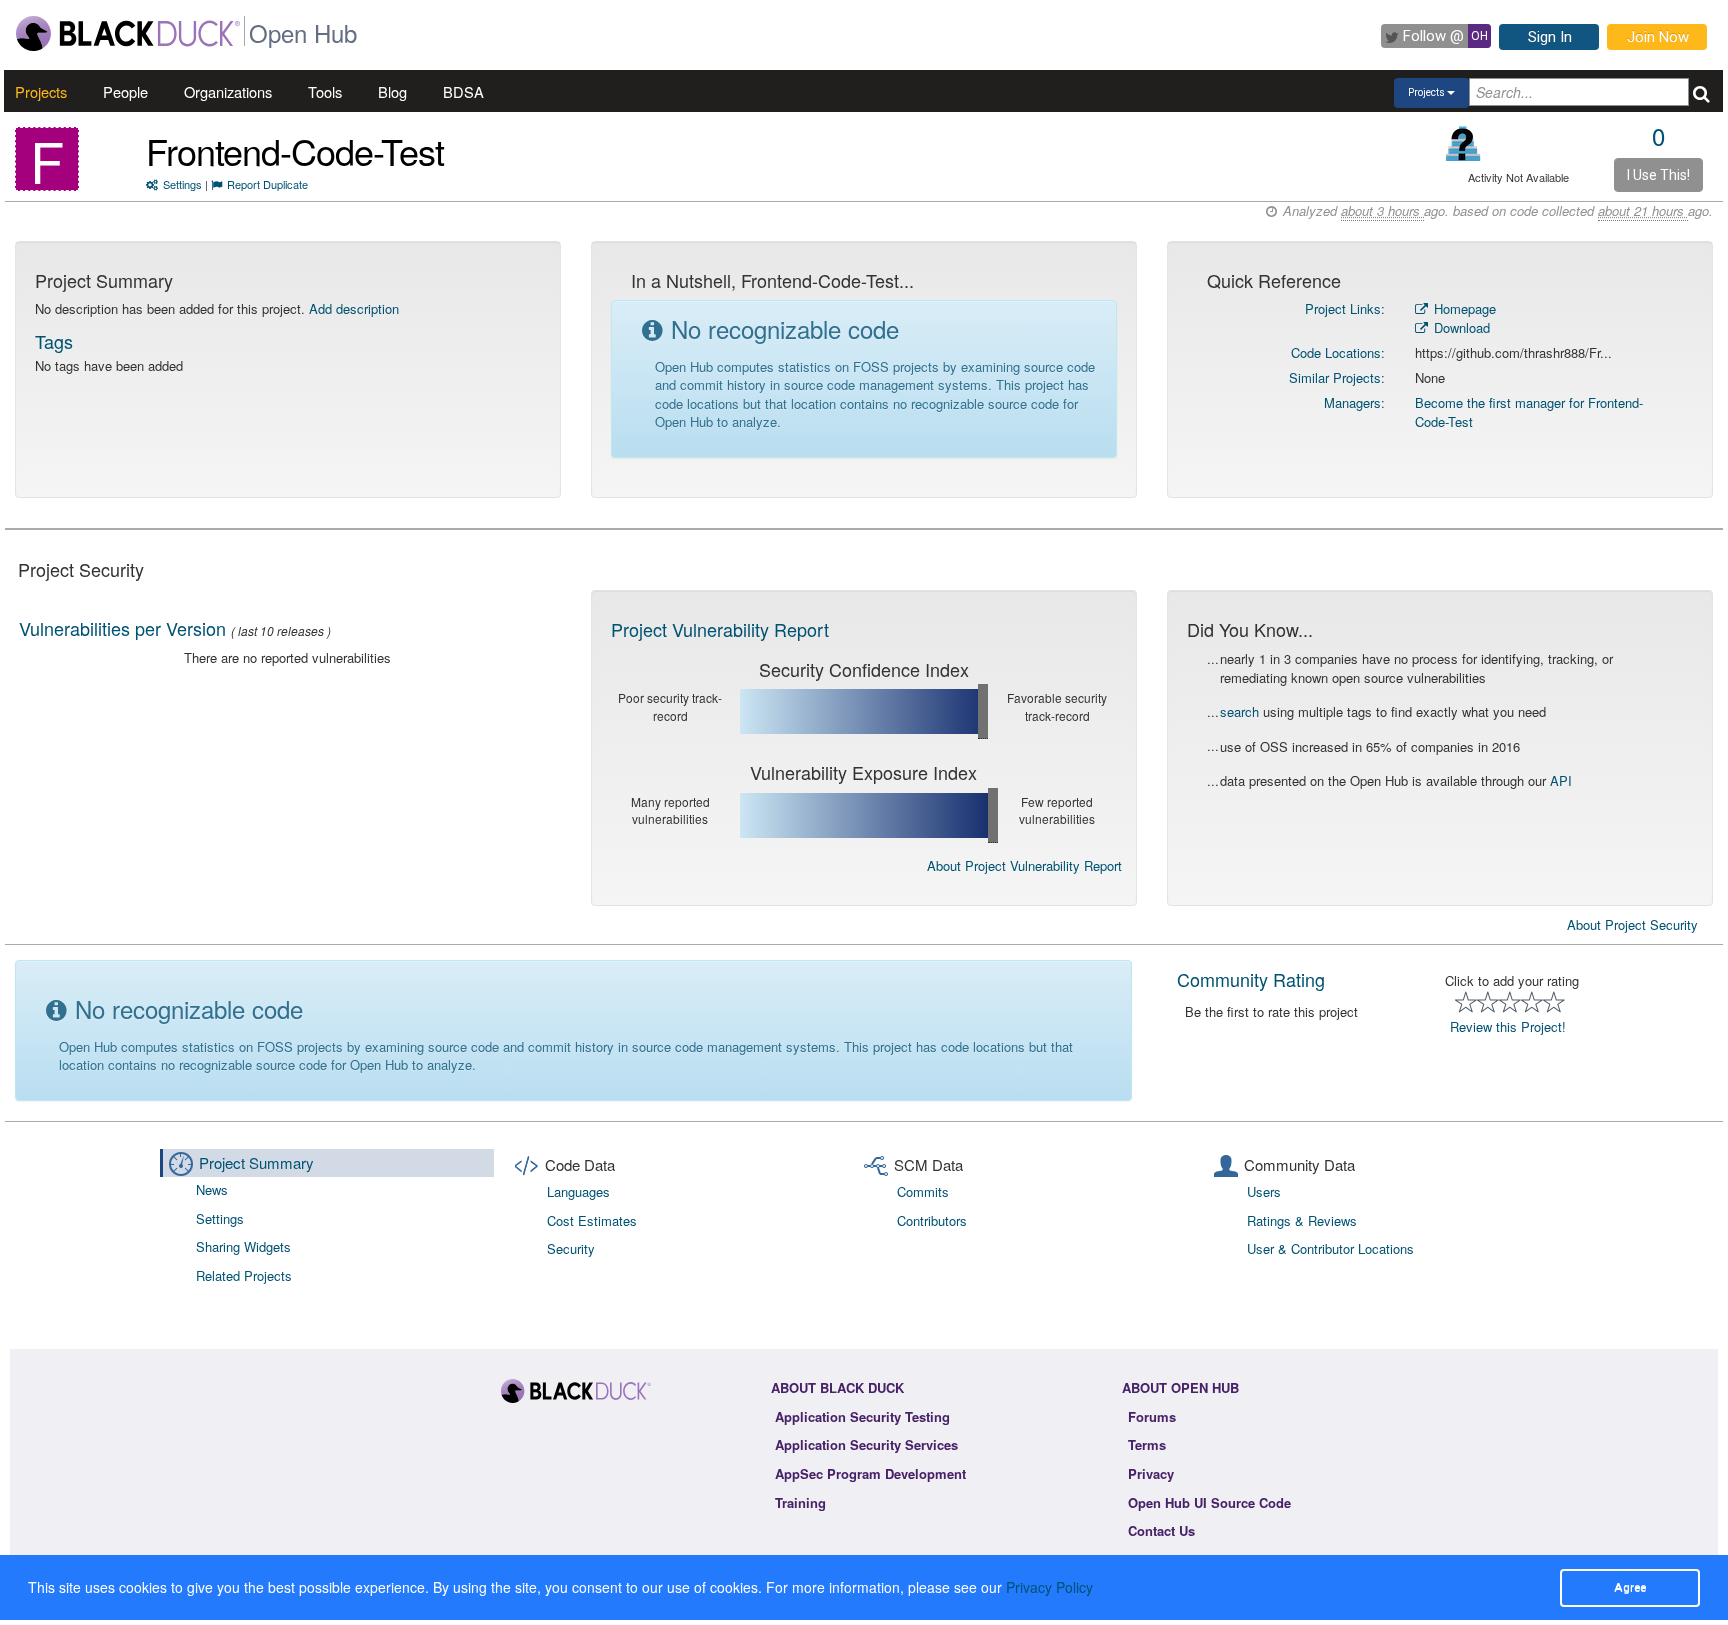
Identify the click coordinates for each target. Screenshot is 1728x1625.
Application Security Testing (862, 1416)
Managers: (1354, 402)
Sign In (1550, 37)
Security (571, 1248)
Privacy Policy (1049, 1587)
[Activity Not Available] (1463, 143)
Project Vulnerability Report (720, 629)
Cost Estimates (592, 1220)
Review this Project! (1508, 1026)
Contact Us (1161, 1530)
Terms (1147, 1444)
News (212, 1189)
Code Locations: (1338, 352)
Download (1460, 327)
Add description (354, 308)
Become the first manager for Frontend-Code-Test (1529, 412)
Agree (1630, 1587)
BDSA (463, 91)
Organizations (228, 91)
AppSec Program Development (870, 1473)
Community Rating (1251, 979)
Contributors (932, 1220)
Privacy (1151, 1473)
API (1561, 780)
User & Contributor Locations (1330, 1248)
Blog (392, 91)
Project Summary (256, 1162)
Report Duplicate (267, 184)
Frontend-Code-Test (295, 150)
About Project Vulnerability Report (1024, 865)
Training (800, 1502)
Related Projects (244, 1275)
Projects (41, 91)
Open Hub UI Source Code (1209, 1502)
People (125, 91)
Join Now (1658, 37)
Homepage (1463, 308)
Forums (1152, 1416)
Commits (923, 1191)
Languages (578, 1191)
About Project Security (1632, 925)
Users (1264, 1191)
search (1239, 711)
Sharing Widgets (243, 1246)
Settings (182, 184)
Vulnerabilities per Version (122, 628)
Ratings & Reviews (1302, 1220)
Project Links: (1345, 308)
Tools (325, 91)
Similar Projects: (1337, 377)
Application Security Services (866, 1444)
